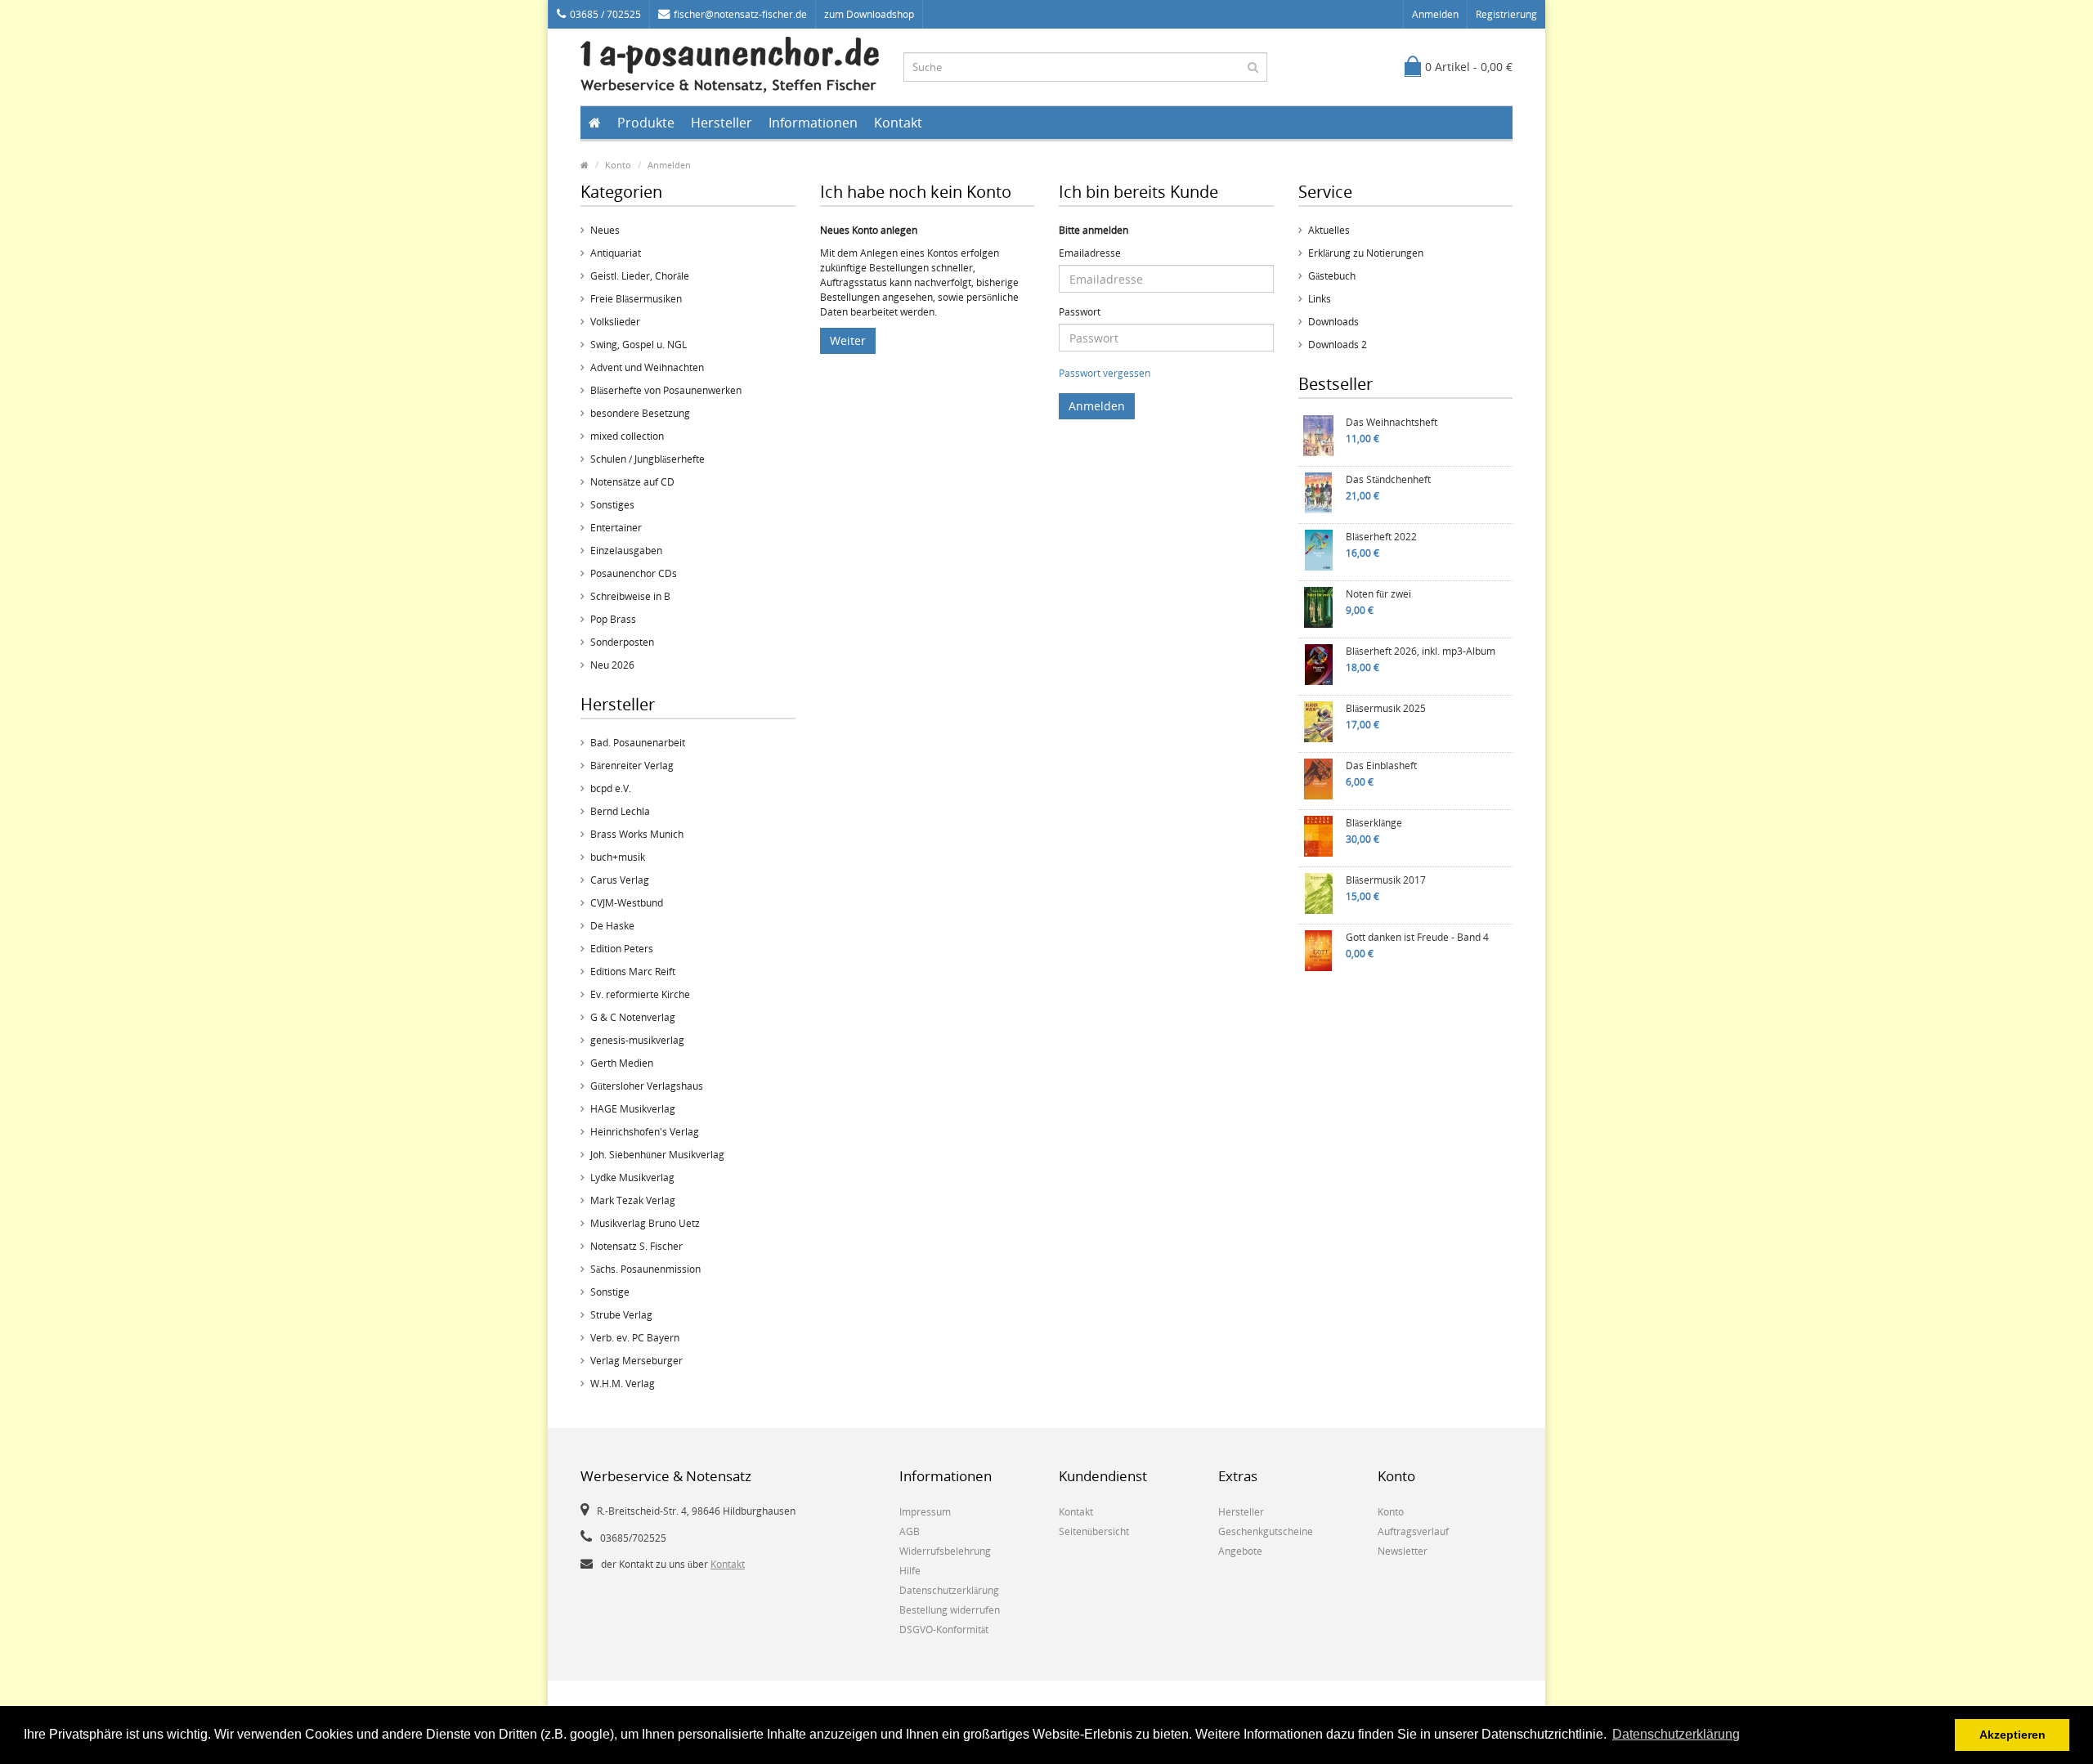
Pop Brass (613, 619)
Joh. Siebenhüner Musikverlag (657, 1155)
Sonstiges (612, 505)
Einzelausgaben (626, 551)
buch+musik (618, 857)
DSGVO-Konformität (944, 1630)
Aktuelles (1329, 230)
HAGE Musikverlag (633, 1109)
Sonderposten (622, 642)
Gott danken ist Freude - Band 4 (1417, 937)
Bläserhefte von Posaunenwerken (666, 390)
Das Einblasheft (1381, 766)
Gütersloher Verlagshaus (647, 1086)
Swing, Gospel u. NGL (639, 345)
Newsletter (1403, 1551)
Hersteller (722, 123)
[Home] (585, 165)
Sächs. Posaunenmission (645, 1269)
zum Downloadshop (869, 14)
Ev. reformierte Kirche (640, 994)
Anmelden (1435, 14)
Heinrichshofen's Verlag (645, 1132)
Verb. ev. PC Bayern (635, 1338)
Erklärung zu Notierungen (1366, 253)
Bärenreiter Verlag (632, 766)
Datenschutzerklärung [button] (1676, 1734)
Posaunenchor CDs (634, 573)
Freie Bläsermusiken (636, 299)
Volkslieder (615, 322)
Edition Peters (622, 949)
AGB (910, 1531)
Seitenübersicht (1094, 1531)
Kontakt (898, 123)
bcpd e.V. (611, 788)
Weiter (848, 340)
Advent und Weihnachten (647, 367)
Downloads (1333, 322)
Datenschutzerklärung (949, 1590)
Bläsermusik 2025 (1386, 708)
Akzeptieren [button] (2012, 1735)
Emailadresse (1090, 253)
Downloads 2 (1338, 345)
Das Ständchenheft (1388, 479)
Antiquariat (616, 253)
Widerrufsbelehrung (945, 1551)
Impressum (925, 1512)
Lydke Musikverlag (632, 1177)
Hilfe (910, 1571)
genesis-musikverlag (637, 1040)
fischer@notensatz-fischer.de (740, 14)
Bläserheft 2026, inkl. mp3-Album (1421, 651)
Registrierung (1506, 14)
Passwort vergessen (1105, 373)
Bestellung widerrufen (950, 1610)
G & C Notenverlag (633, 1017)
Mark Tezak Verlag (633, 1200)
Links (1320, 299)
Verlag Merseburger (636, 1361)
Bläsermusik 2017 (1386, 880)
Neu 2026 (612, 665)
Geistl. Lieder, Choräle (640, 276)
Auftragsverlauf (1413, 1531)
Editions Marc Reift (633, 972)
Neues (605, 230)
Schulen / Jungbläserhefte (648, 459)
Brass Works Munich (637, 834)
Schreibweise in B (630, 596)
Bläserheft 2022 (1381, 537)
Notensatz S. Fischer (636, 1246)
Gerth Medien (622, 1063)
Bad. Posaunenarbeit (638, 743)
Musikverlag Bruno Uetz (645, 1223)
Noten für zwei (1378, 594)
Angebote (1240, 1551)
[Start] (595, 123)
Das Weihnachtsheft (1392, 422)
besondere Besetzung (640, 413)
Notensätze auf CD (632, 482)
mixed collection (627, 436)
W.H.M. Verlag (623, 1383)
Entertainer (616, 528)
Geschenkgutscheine (1266, 1531)
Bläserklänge (1374, 823)
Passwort (1080, 312)
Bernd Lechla (620, 811)
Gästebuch (1332, 276)
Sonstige (610, 1292)
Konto (618, 165)
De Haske (612, 926)
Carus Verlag (620, 880)
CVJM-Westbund (627, 903)
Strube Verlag (621, 1315)
